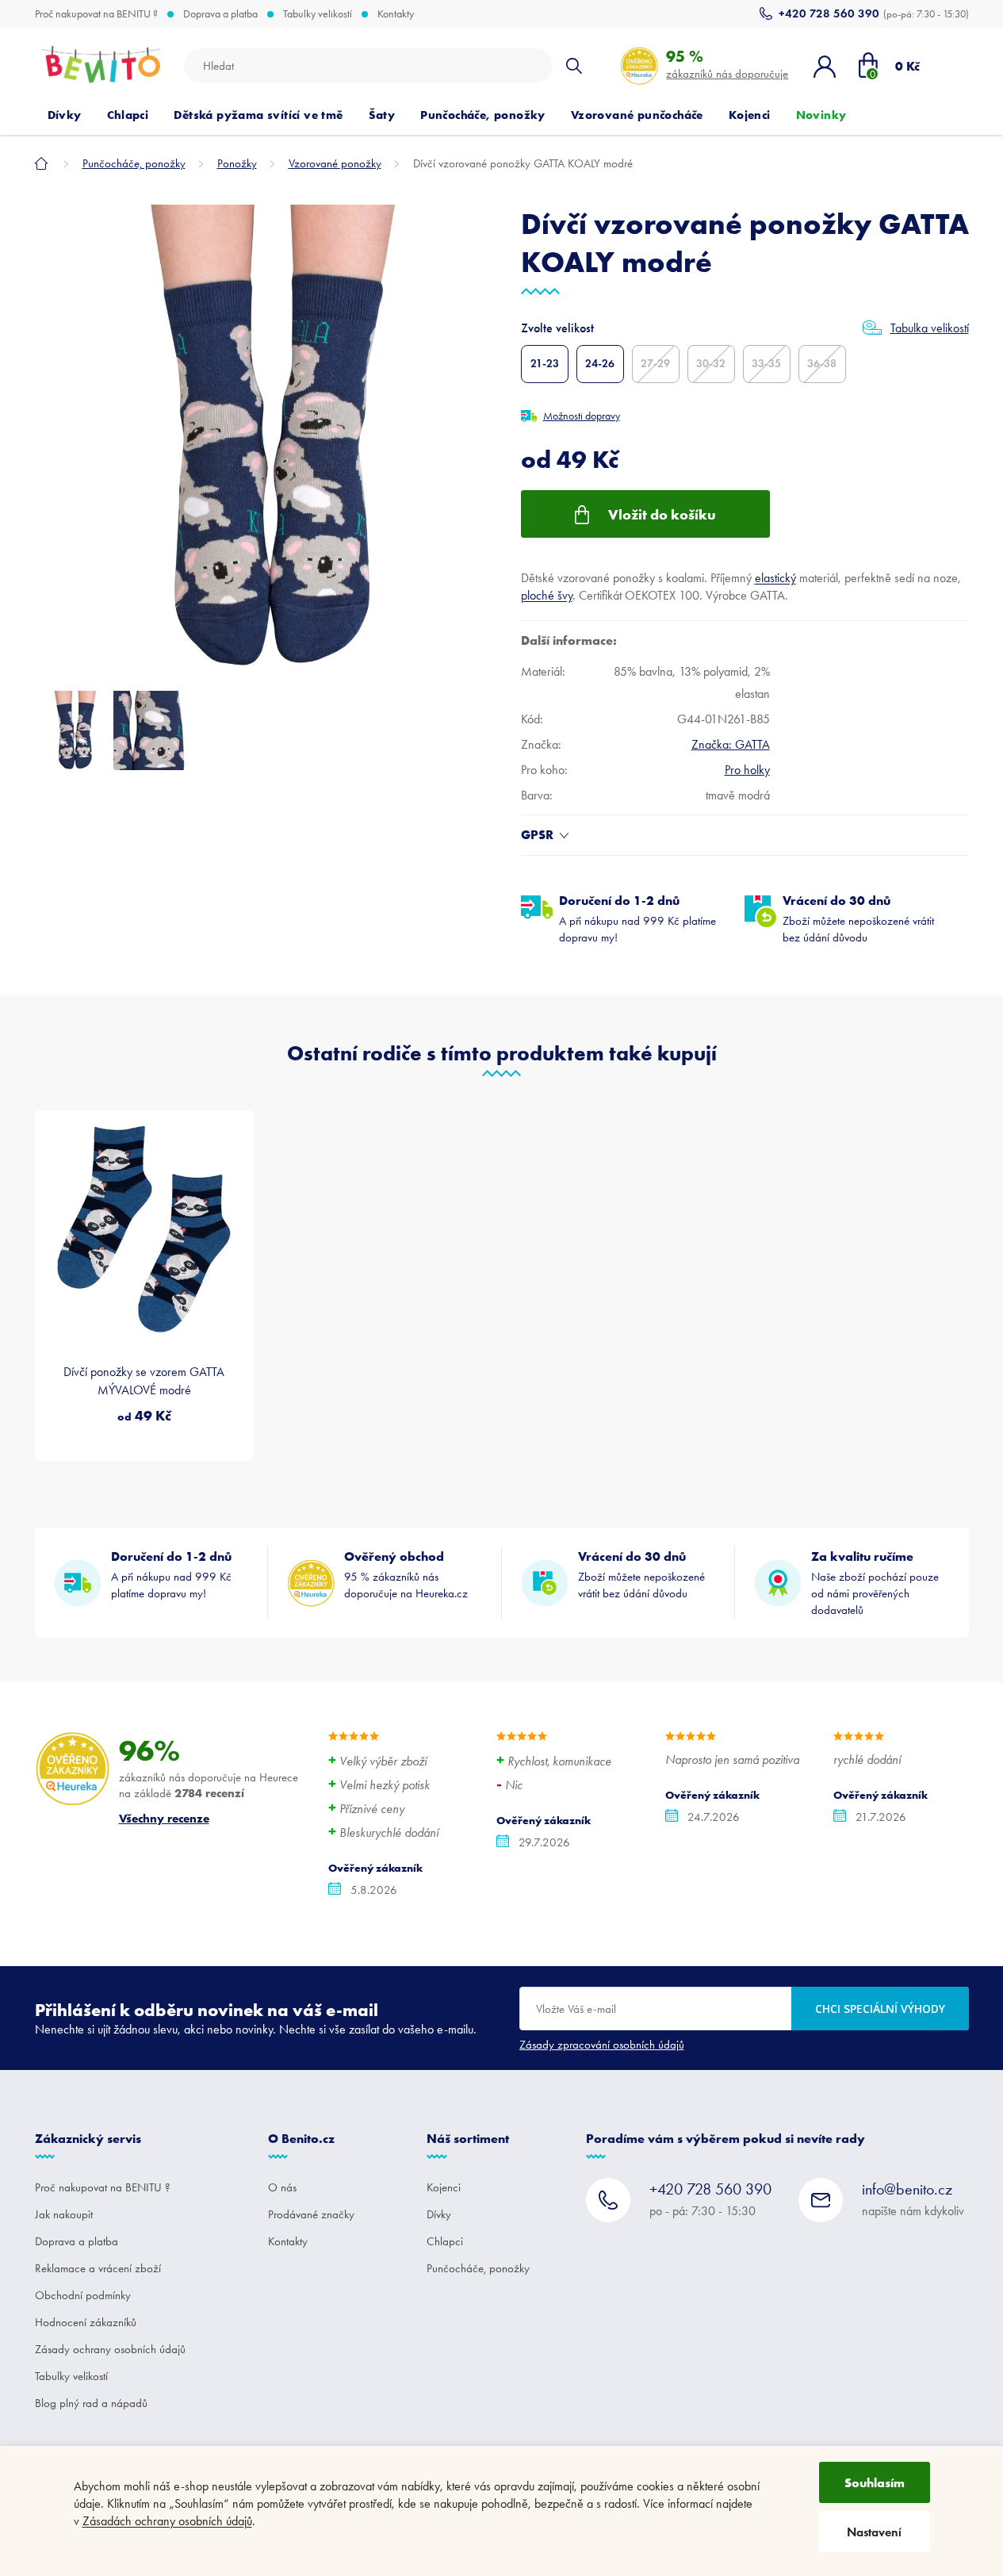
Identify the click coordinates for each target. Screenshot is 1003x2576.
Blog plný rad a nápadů (91, 2403)
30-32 (711, 364)
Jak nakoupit (64, 2214)
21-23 (545, 364)
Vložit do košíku (662, 514)
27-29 (655, 364)
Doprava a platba (220, 14)
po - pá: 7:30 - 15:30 (710, 2199)
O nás (282, 2187)
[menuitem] (65, 115)
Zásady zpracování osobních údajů (602, 2045)
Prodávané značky (311, 2214)
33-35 (766, 364)
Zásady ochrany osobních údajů (110, 2349)
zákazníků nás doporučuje (727, 64)
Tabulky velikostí (318, 14)
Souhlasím (875, 2482)
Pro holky (747, 770)
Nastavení (874, 2532)
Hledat (574, 66)
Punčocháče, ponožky (478, 2268)
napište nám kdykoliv (913, 2199)
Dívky (439, 2214)
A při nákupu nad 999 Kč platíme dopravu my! (637, 918)
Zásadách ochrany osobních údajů (167, 2521)
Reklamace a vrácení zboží (98, 2268)
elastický (775, 578)
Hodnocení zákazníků (86, 2322)
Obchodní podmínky (83, 2295)
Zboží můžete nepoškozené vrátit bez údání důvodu (858, 918)
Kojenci (444, 2187)
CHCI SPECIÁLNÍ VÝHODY (880, 2009)
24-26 (600, 364)
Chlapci (445, 2241)
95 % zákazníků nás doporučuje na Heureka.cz (406, 1574)
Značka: (731, 744)
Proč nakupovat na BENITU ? (96, 14)
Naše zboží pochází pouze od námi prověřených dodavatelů (875, 1583)
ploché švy (547, 595)
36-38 (822, 364)
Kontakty (396, 14)
